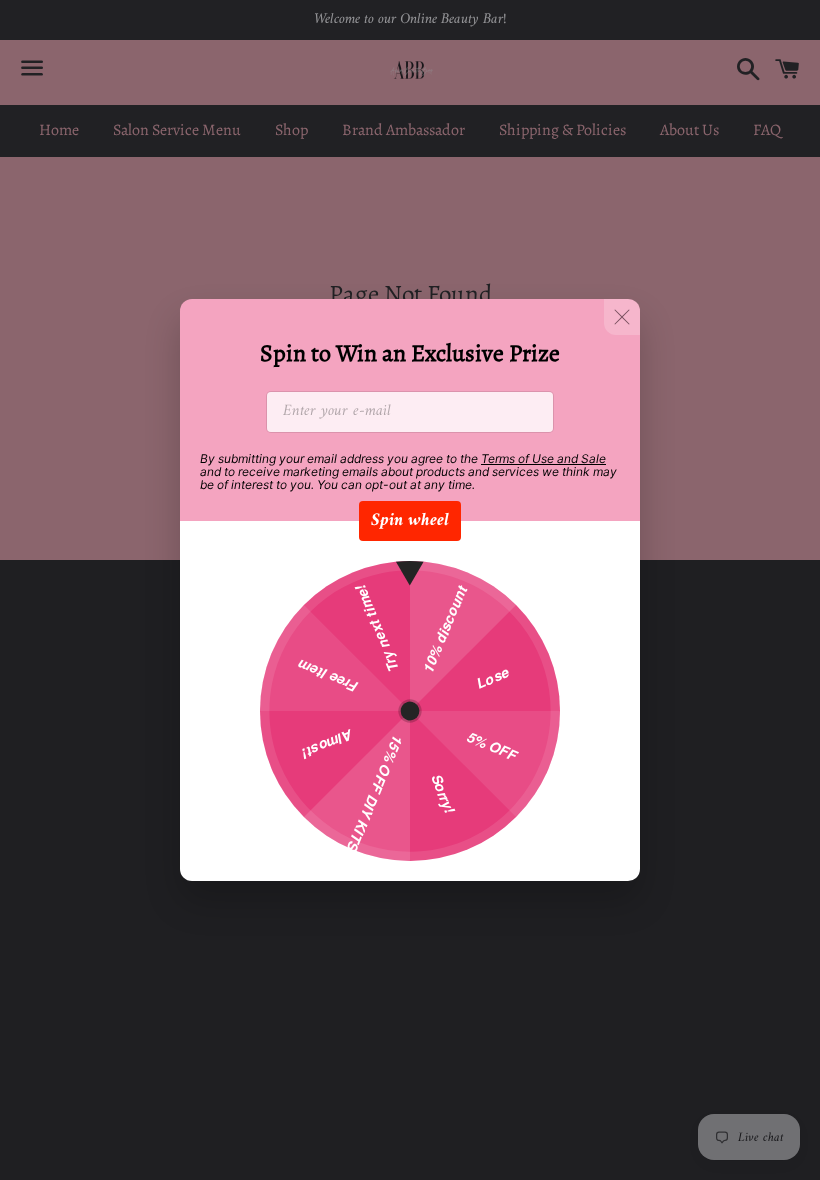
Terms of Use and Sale (543, 458)
